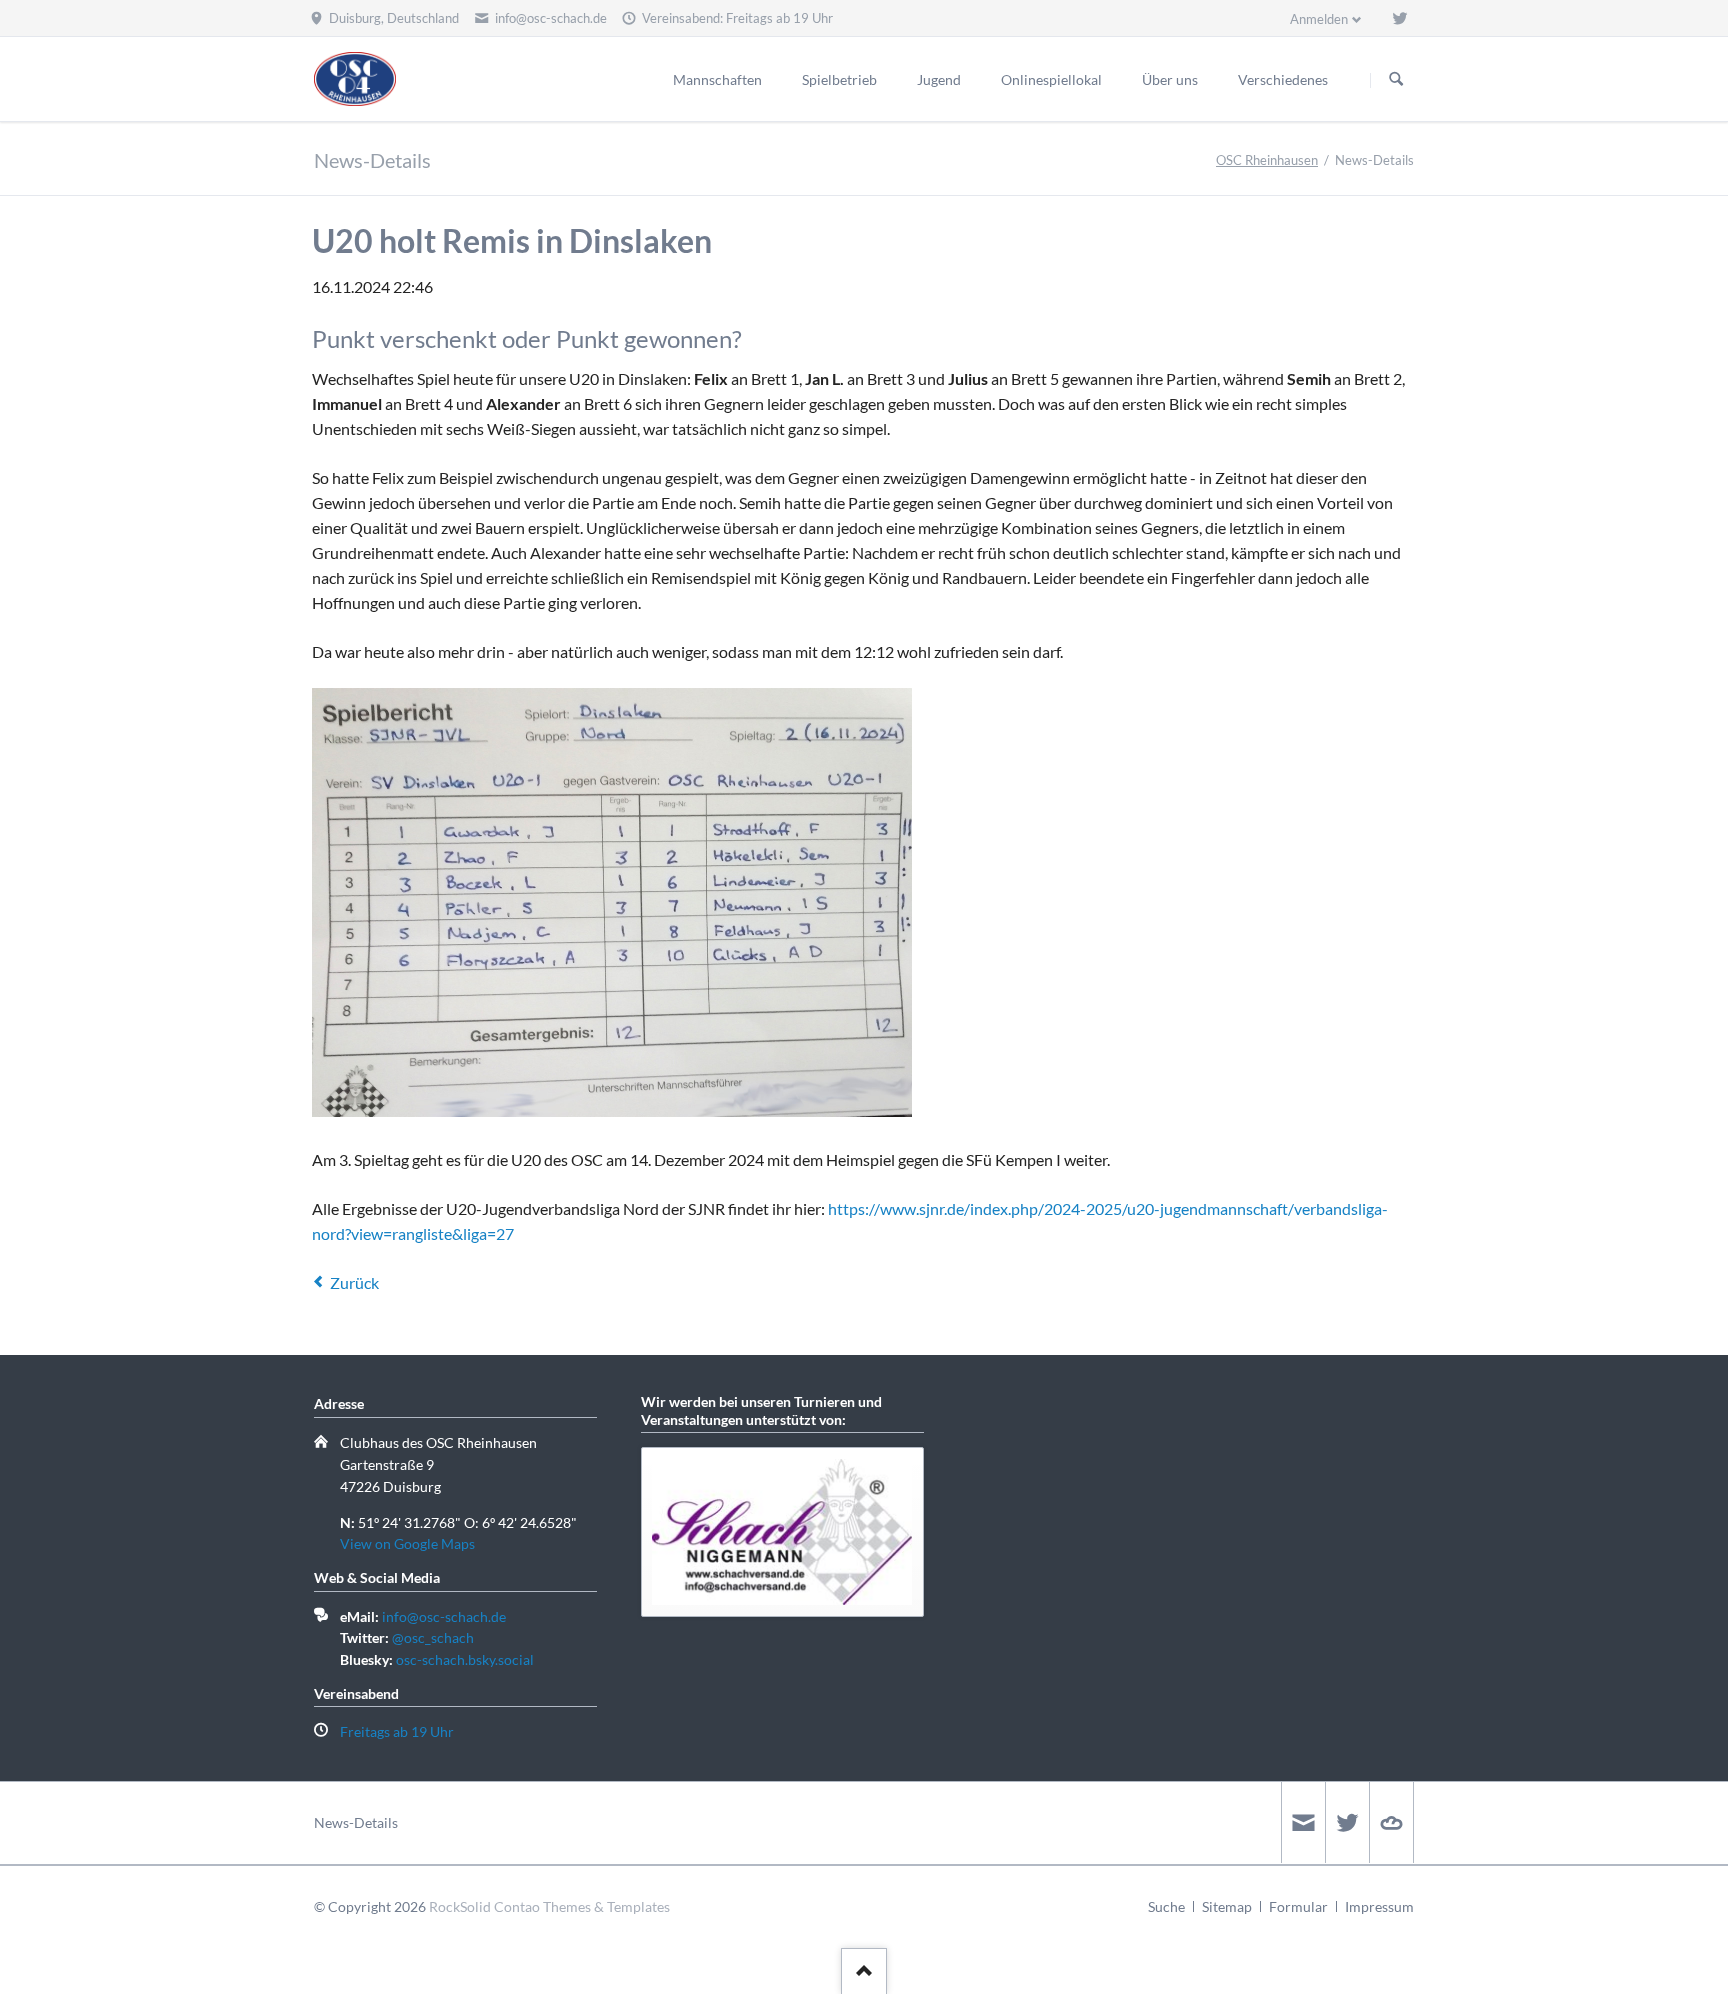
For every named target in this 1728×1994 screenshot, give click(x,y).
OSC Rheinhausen (1267, 160)
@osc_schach (433, 1637)
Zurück (354, 1282)
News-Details (356, 1822)
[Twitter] (1400, 18)
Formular (1298, 1906)
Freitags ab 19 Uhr (397, 1731)
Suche (1166, 1906)
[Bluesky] (1391, 1822)
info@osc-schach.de (444, 1616)
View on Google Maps (407, 1543)
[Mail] (1303, 1822)
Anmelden (1319, 19)
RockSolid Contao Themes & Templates (549, 1906)
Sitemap (1227, 1906)
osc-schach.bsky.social (465, 1659)
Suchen (1396, 80)
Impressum (1379, 1906)
